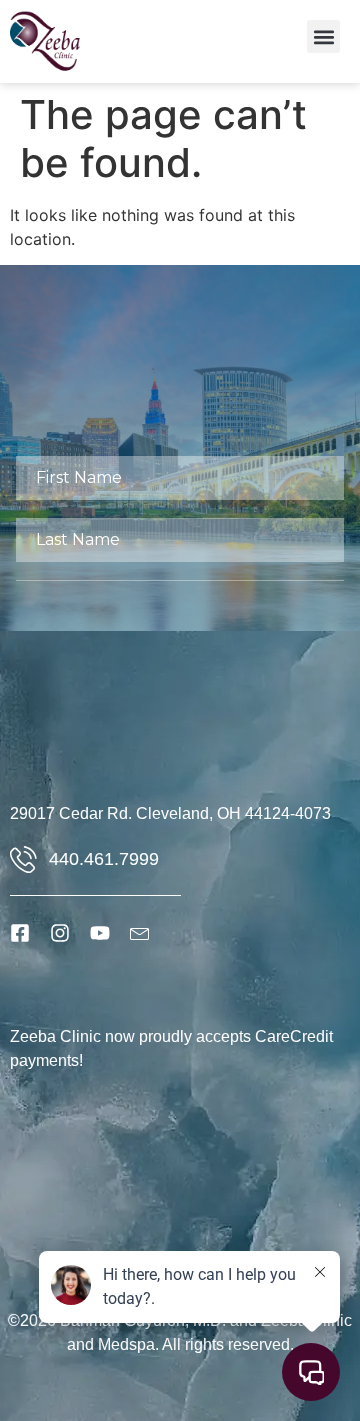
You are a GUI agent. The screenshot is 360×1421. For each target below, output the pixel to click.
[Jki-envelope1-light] (140, 933)
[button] (323, 36)
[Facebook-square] (20, 933)
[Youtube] (100, 933)
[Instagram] (60, 933)
